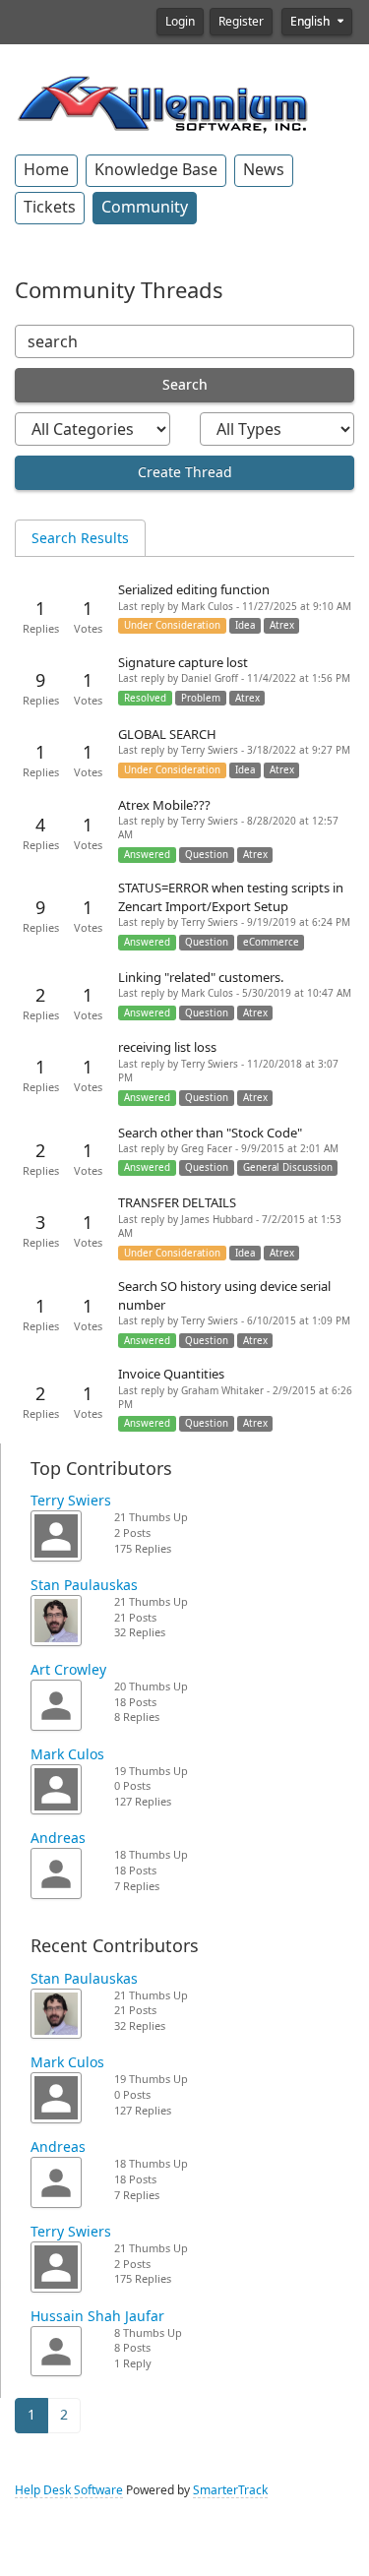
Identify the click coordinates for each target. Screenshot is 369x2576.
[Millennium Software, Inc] (162, 102)
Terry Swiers (71, 1501)
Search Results (80, 538)
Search (185, 385)
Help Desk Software (69, 2490)
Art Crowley (68, 1670)
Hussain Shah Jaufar (97, 2316)
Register (241, 22)
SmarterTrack (230, 2490)
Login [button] (180, 22)
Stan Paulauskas (84, 1585)
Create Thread (185, 472)
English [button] (311, 22)
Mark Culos (67, 1754)
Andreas (58, 1838)
